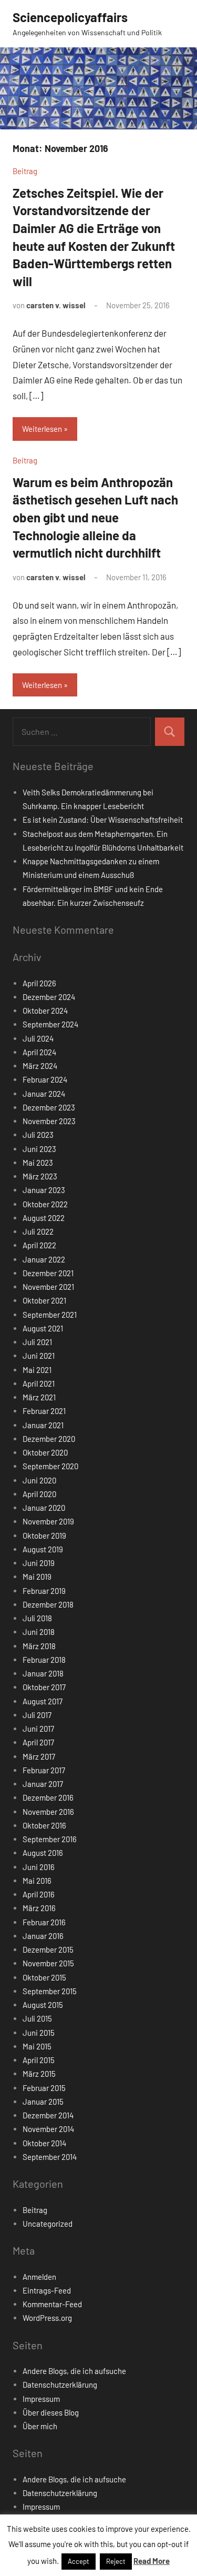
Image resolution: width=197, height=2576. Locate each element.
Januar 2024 (44, 1094)
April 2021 (39, 1383)
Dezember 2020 (49, 1439)
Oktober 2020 (45, 1452)
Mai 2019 (37, 1577)
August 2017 (43, 1701)
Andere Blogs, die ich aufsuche (74, 2371)
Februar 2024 (45, 1079)
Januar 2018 (43, 1673)
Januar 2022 (44, 1259)
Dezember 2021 (48, 1273)
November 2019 (48, 1521)
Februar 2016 (44, 1922)
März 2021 (39, 1397)
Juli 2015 (37, 2018)
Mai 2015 (37, 2046)
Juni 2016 (39, 1867)
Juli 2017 (37, 1715)
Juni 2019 (39, 1563)
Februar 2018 (44, 1660)
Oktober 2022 (45, 1204)
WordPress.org (47, 2318)
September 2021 (50, 1315)
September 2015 (50, 1991)
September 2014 (50, 2157)
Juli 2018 (37, 1618)
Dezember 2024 (49, 997)
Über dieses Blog (51, 2412)
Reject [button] (116, 2561)
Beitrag (25, 171)
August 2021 (43, 1328)
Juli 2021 (37, 1342)
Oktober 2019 (44, 1536)
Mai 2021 (37, 1370)
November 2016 (48, 1812)
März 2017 (39, 1756)
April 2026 (39, 983)
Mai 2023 (38, 1163)
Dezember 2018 (48, 1604)
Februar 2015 (44, 2088)
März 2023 (40, 1176)
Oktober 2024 (45, 1011)
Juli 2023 (38, 1135)
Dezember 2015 (48, 1949)
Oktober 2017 (44, 1687)
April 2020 (39, 1494)
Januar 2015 (43, 2102)
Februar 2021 (44, 1411)
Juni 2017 (38, 1729)
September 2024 (50, 1024)
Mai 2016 (37, 1881)
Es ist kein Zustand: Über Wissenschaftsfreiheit (103, 820)
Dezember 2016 (48, 1797)
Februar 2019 (44, 1591)
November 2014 (48, 2129)
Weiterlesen (42, 429)
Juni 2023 (39, 1149)
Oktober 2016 (44, 1825)
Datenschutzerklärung (60, 2385)
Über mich (40, 2426)
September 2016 (50, 1839)
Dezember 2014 (48, 2115)
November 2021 (48, 1287)
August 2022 (44, 1218)
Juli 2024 (38, 1038)
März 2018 (39, 1646)
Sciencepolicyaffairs (70, 17)
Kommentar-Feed (52, 2304)
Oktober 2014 (44, 2143)
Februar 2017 (44, 1770)
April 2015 (39, 2060)
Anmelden (39, 2277)
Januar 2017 (43, 1784)
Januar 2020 (44, 1508)
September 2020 (50, 1466)
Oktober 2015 (44, 1977)
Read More (152, 2561)
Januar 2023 (44, 1190)
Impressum (41, 2399)
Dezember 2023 (49, 1107)
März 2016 (39, 1908)
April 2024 (39, 1052)
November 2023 (49, 1121)
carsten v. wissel (56, 305)
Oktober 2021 (44, 1300)
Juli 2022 (38, 1231)
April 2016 (39, 1894)
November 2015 (48, 1963)
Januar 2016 (43, 1936)
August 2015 (43, 2005)
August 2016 (43, 1853)
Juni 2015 (39, 2033)
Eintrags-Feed (47, 2290)
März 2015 (39, 2074)
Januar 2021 (43, 1425)
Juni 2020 (39, 1480)
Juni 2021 (39, 1356)
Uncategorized (48, 2224)
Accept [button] (79, 2561)
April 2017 (38, 1742)
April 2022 (39, 1245)
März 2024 (40, 1066)
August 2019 (43, 1549)
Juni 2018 (39, 1632)
